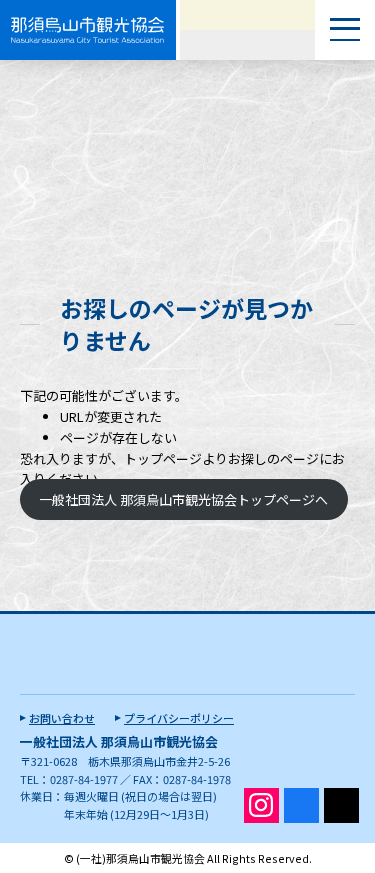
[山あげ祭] (247, 15)
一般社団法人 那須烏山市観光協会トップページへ (183, 499)
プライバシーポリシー (179, 718)
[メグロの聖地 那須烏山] (247, 45)
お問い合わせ (62, 718)
